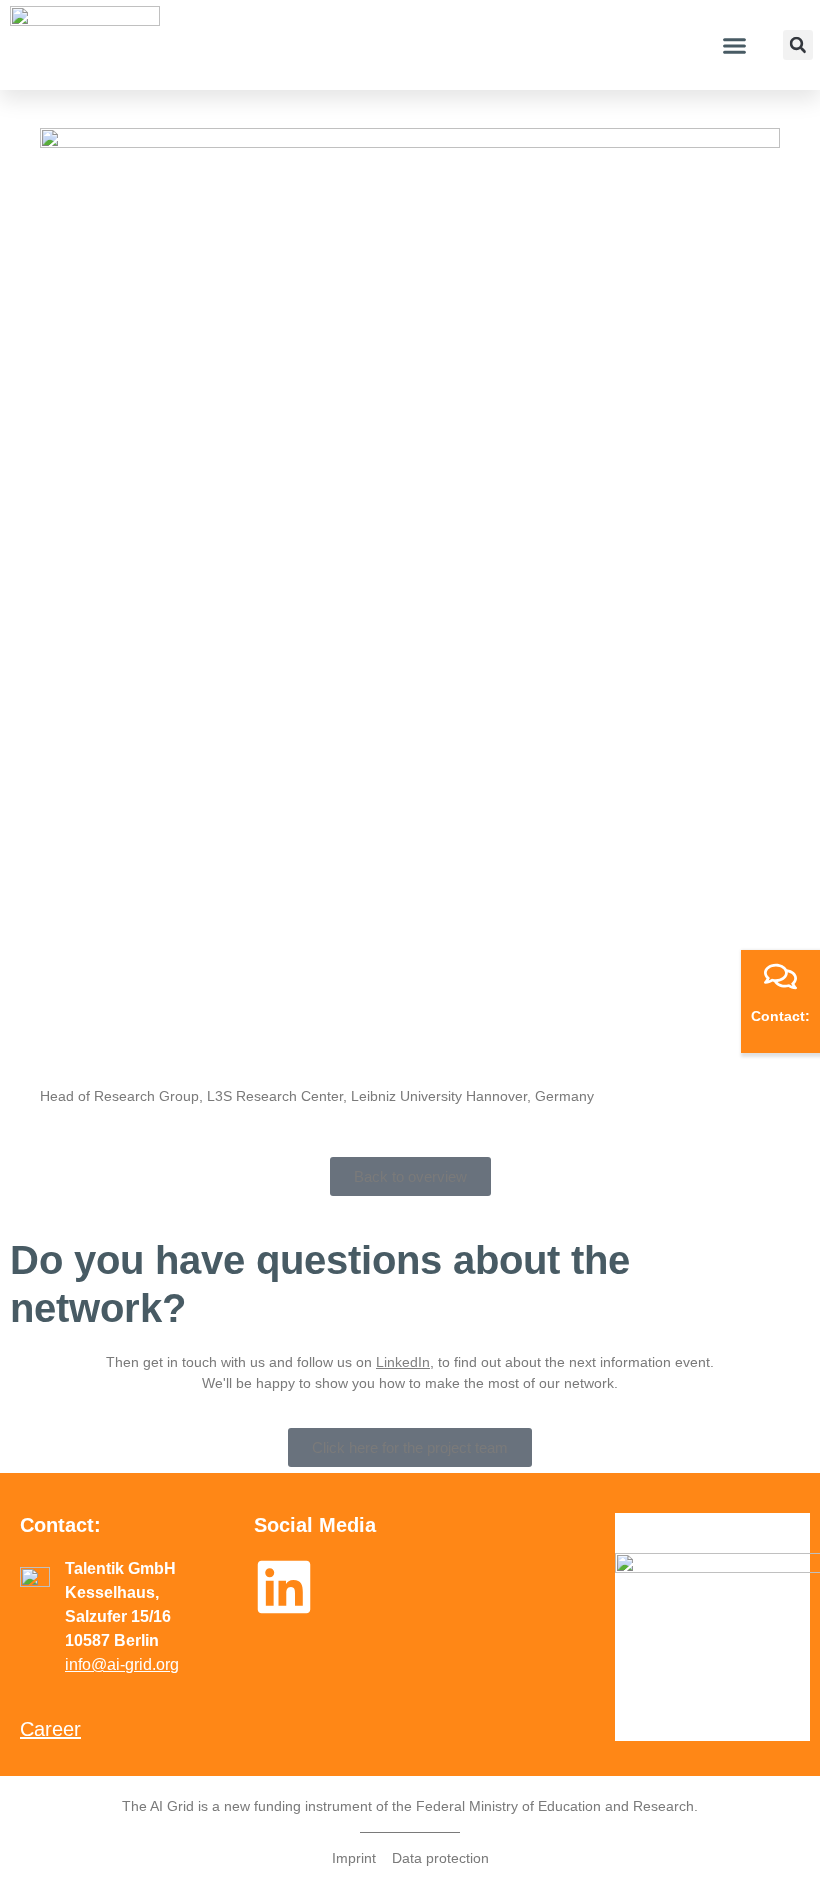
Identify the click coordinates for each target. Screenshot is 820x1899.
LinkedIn (403, 1362)
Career (50, 1729)
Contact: (780, 1016)
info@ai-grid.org (122, 1664)
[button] (734, 45)
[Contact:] (780, 976)
